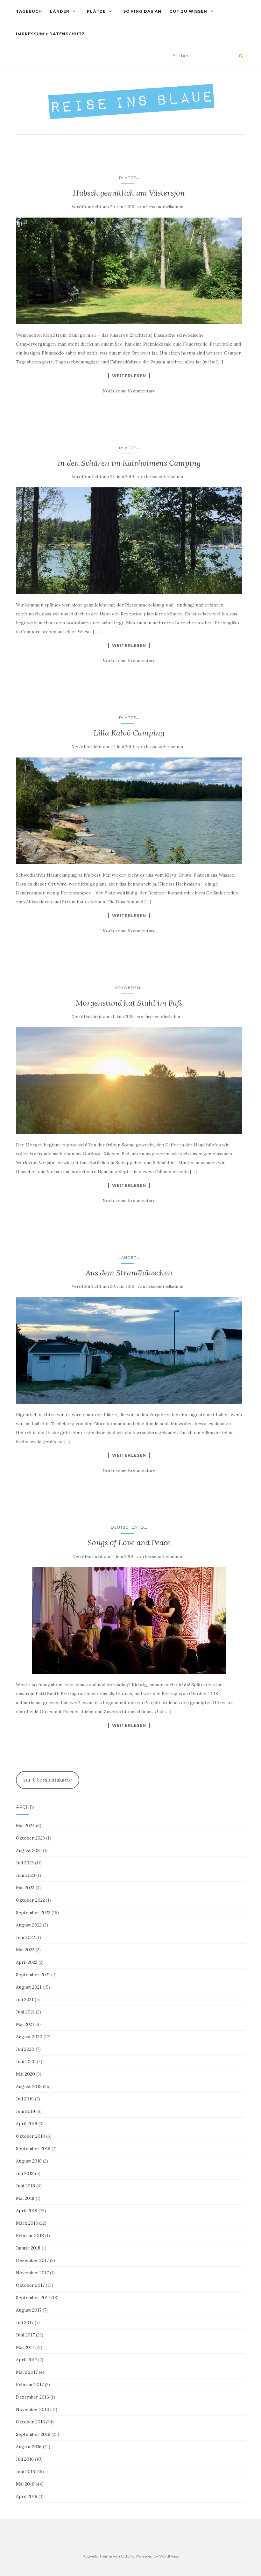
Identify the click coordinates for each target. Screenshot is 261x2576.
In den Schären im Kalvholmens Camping (129, 463)
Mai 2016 (25, 2484)
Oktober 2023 (30, 1838)
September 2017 (33, 2298)
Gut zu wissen (188, 11)
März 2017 (27, 2372)
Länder (60, 11)
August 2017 (29, 2310)
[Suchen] (241, 56)
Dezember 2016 (32, 2397)
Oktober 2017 (30, 2285)
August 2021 (29, 1987)
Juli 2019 (25, 2099)
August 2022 (29, 1925)
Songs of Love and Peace (129, 1543)
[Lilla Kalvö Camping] (129, 811)
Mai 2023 (25, 1888)
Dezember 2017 (32, 2260)
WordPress (169, 2556)
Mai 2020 (25, 2074)
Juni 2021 (25, 2012)
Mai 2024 (25, 1826)
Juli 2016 (25, 2459)
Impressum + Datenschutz (50, 34)
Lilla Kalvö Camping (129, 733)
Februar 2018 (30, 2235)
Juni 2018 (25, 2186)
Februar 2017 (30, 2385)
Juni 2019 (25, 2111)
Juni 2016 (25, 2472)
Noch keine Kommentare (129, 391)
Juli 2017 (25, 2322)
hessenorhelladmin (165, 207)
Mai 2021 (25, 2024)
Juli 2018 (25, 2173)
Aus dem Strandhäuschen (129, 1273)
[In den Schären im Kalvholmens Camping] (129, 541)
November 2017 (32, 2273)
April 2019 (27, 2124)
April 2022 (27, 1962)
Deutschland (127, 1527)
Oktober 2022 (30, 1900)
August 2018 (29, 2161)
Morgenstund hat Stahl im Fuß (129, 1003)
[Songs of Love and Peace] (129, 1621)
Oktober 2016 (30, 2422)
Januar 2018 (28, 2248)
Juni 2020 (26, 2062)
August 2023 (29, 1850)
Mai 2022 (25, 1950)
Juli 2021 (25, 1999)
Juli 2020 (25, 2049)
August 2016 (29, 2447)
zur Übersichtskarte (48, 1780)
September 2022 (33, 1912)
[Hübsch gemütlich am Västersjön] (129, 271)
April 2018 (27, 2211)
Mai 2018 (25, 2198)
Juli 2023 (25, 1863)
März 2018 (27, 2223)
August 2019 (29, 2086)
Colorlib (128, 2556)
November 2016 (32, 2409)
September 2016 (33, 2434)
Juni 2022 (25, 1937)
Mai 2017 (25, 2347)
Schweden (127, 988)
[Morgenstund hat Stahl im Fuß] (129, 1081)
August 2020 (29, 2037)
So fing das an (142, 11)
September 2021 (33, 1975)
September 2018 (33, 2149)
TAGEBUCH (29, 11)
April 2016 (27, 2496)
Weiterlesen (129, 376)
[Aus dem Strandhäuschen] (129, 1350)
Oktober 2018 (30, 2136)
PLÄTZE (96, 11)
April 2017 (26, 2360)
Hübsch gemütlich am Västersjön (129, 193)
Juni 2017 (25, 2335)
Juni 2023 (25, 1875)
